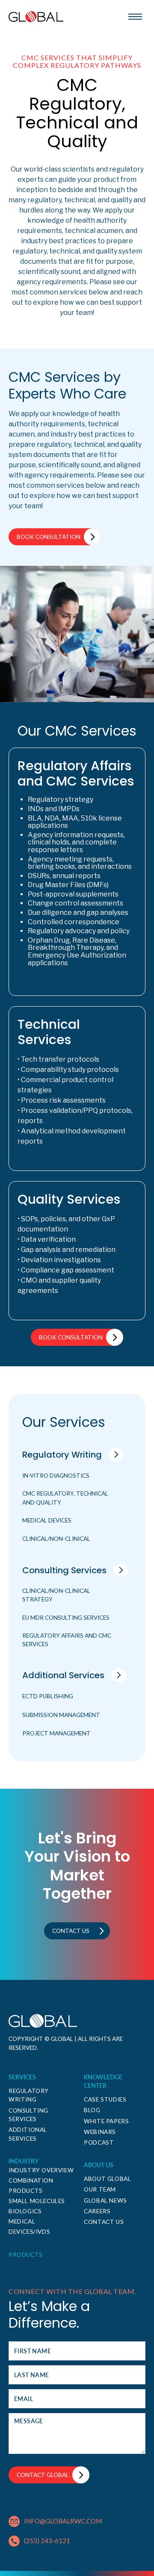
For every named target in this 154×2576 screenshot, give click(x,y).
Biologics (25, 2211)
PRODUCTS (26, 2255)
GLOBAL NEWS (105, 2201)
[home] (36, 17)
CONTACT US (104, 2222)
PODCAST (99, 2142)
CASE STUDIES (105, 2099)
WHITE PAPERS (106, 2121)
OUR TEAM (100, 2189)
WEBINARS (100, 2132)
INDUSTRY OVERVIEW (41, 2170)
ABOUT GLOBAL (107, 2179)
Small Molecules (37, 2201)
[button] (135, 17)
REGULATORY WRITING (29, 2095)
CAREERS (97, 2211)
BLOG (92, 2110)
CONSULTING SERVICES (28, 2115)
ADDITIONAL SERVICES (28, 2134)
